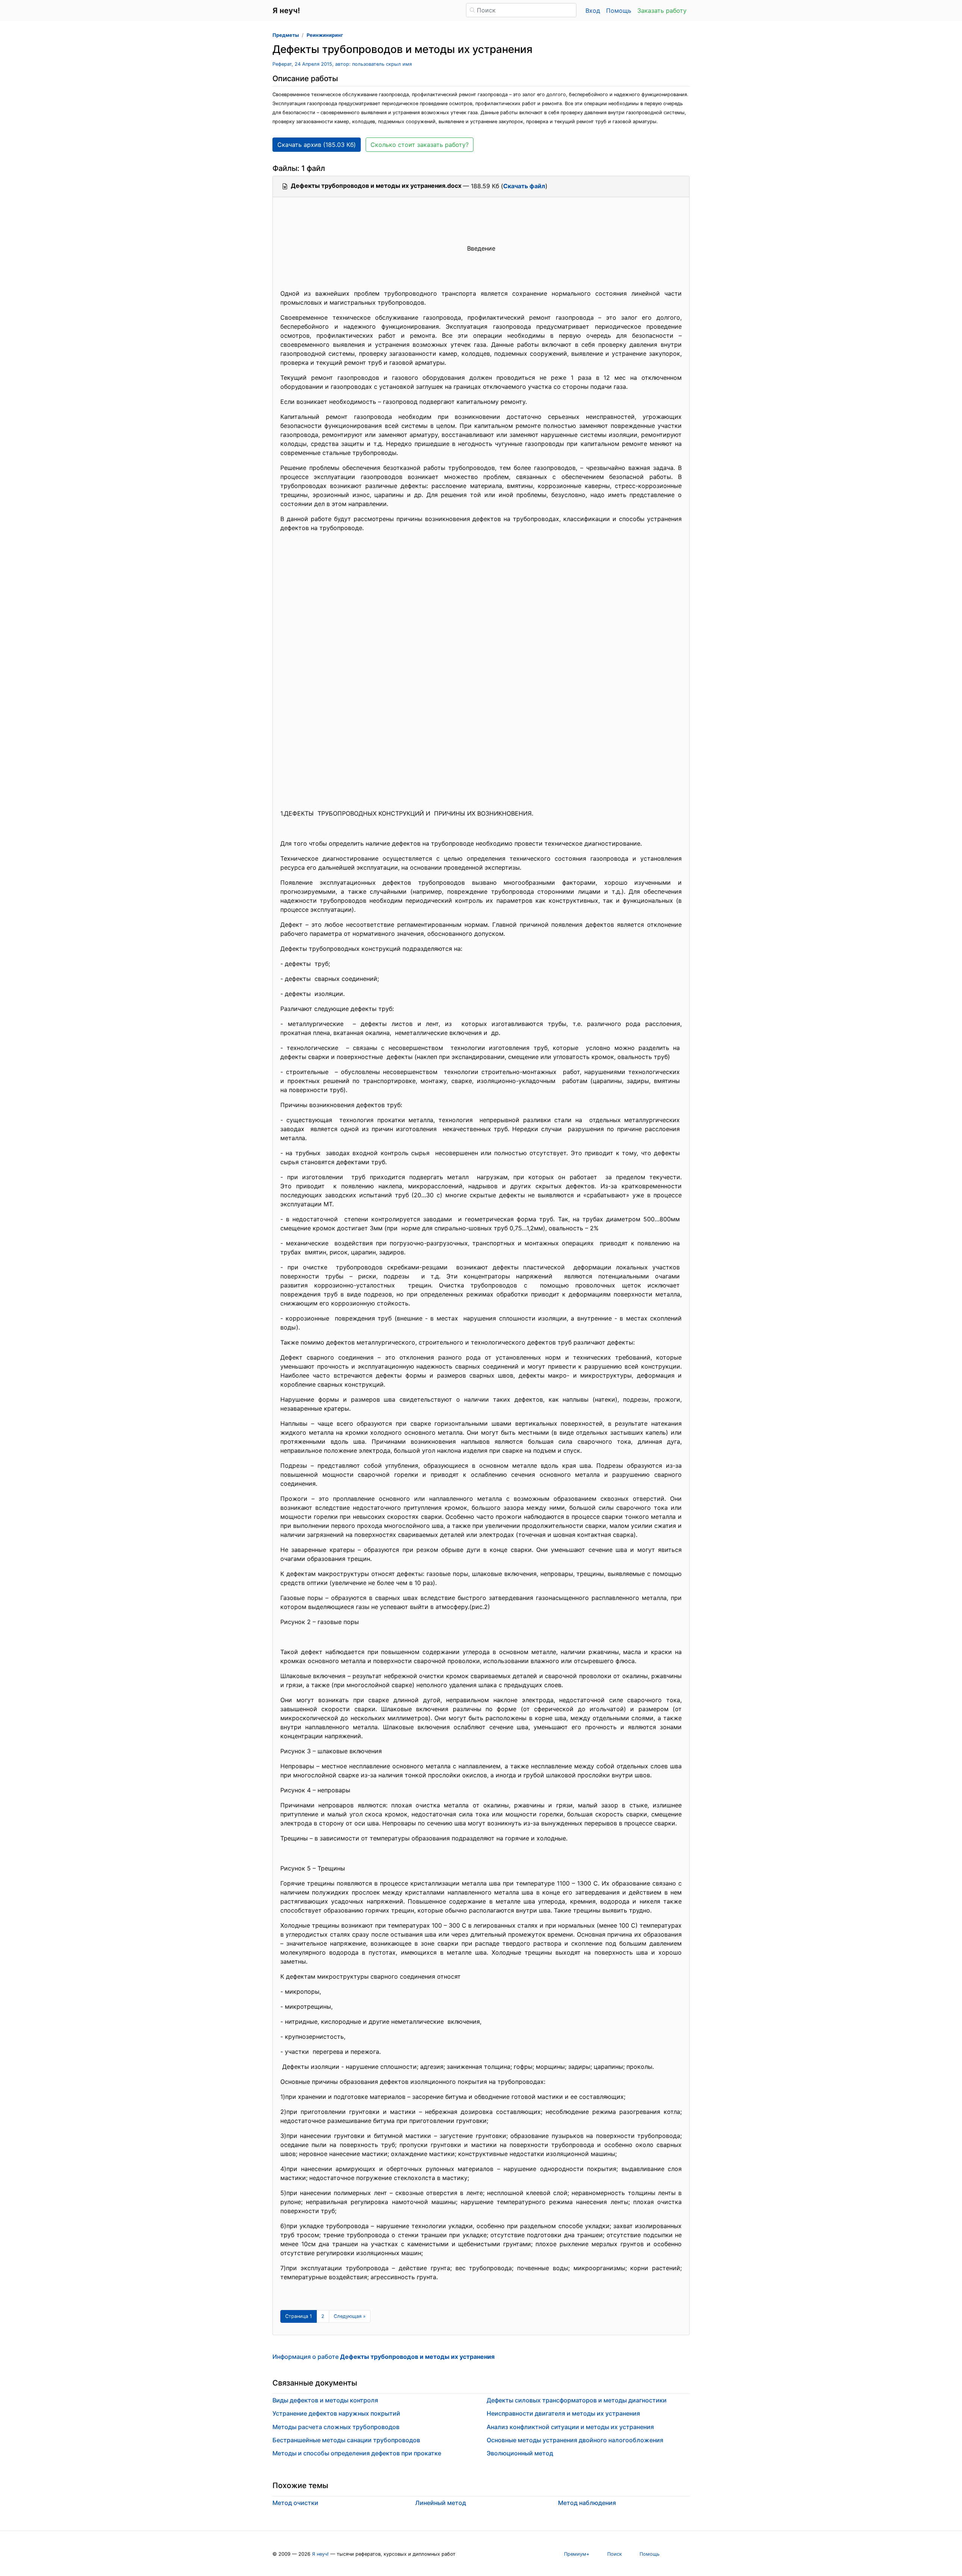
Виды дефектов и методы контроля (325, 2400)
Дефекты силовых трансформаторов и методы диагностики (577, 2400)
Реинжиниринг (325, 35)
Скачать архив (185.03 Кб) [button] (317, 145)
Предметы (286, 35)
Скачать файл (524, 186)
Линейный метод (441, 2503)
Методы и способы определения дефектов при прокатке (357, 2453)
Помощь (619, 11)
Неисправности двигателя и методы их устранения (563, 2413)
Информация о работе (383, 2357)
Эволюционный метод (520, 2453)
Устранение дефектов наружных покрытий (336, 2413)
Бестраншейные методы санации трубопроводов (346, 2440)
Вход (593, 11)
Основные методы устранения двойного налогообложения (575, 2440)
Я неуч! (320, 2554)
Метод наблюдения (587, 2503)
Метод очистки (295, 2503)
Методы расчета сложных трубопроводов (336, 2427)
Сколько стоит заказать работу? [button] (420, 145)
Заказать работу (662, 11)
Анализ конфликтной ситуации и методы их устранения (570, 2427)
